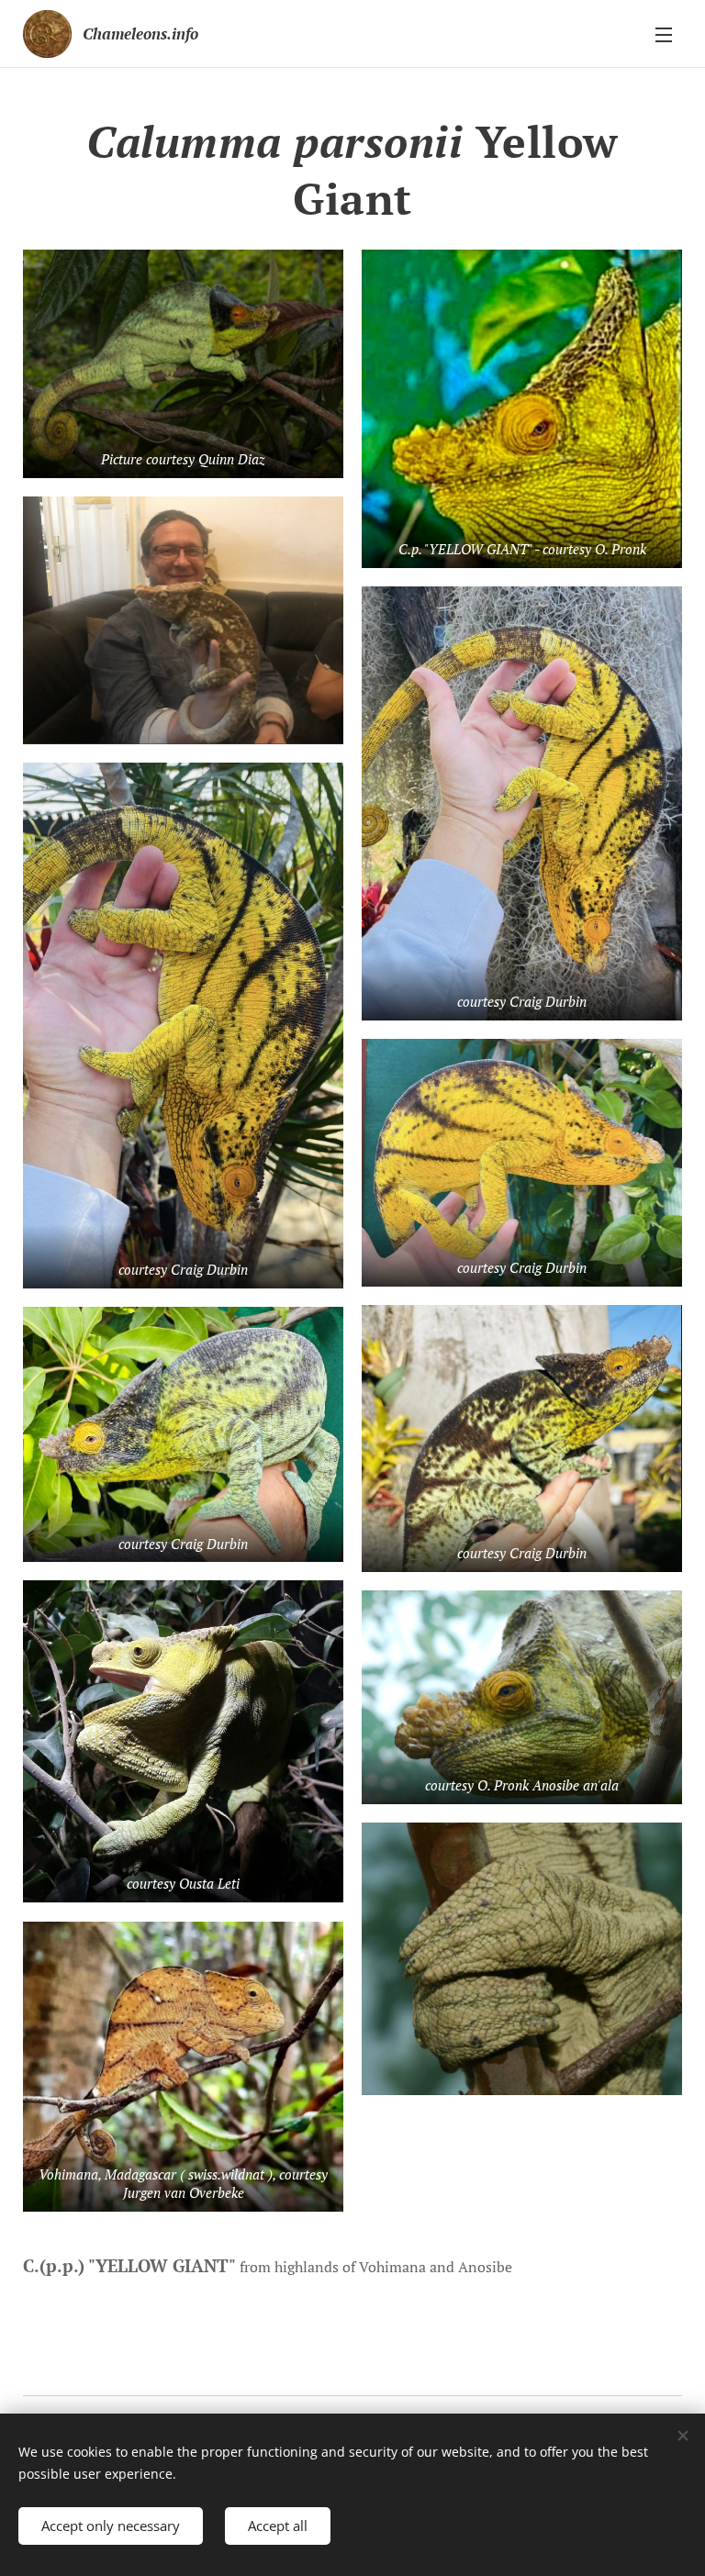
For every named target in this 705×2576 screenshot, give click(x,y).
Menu (664, 34)
